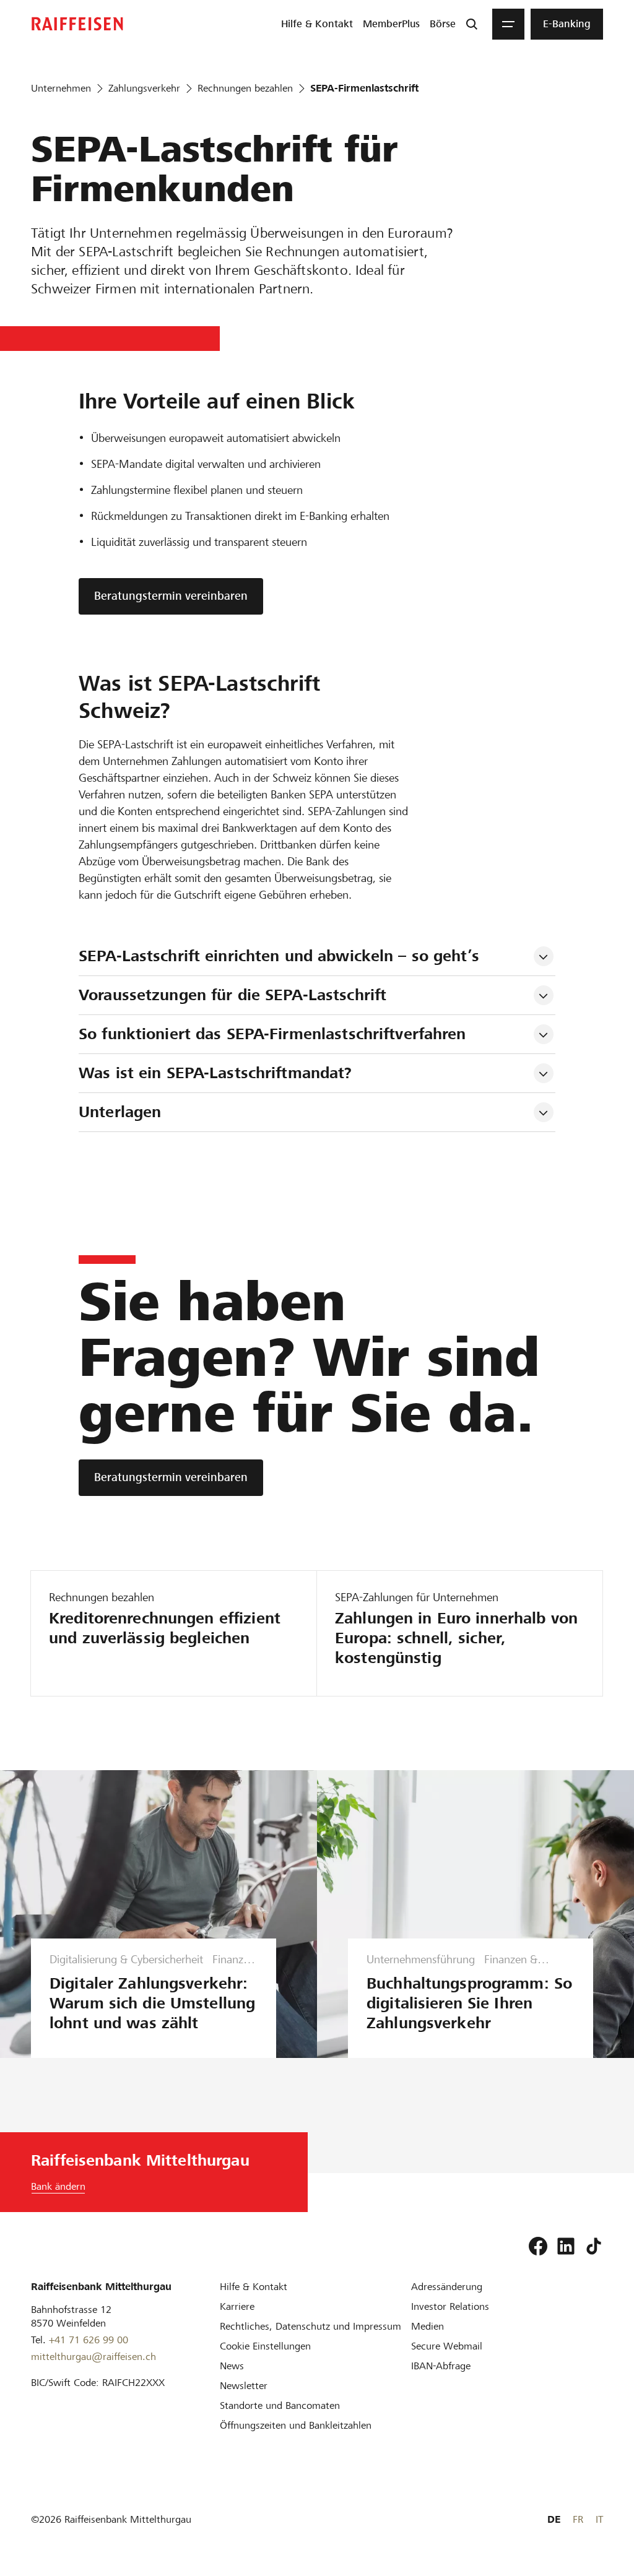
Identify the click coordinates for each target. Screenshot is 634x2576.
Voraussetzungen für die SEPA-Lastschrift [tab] (232, 995)
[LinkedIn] (566, 2246)
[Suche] (472, 24)
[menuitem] (317, 24)
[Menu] (508, 24)
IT (599, 2519)
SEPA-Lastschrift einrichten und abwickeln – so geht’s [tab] (279, 956)
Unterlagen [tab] (120, 1112)
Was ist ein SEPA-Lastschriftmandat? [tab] (215, 1073)
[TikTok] (594, 2246)
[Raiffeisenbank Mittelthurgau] (77, 24)
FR (578, 2519)
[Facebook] (538, 2246)
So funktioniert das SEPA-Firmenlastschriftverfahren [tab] (272, 1034)
